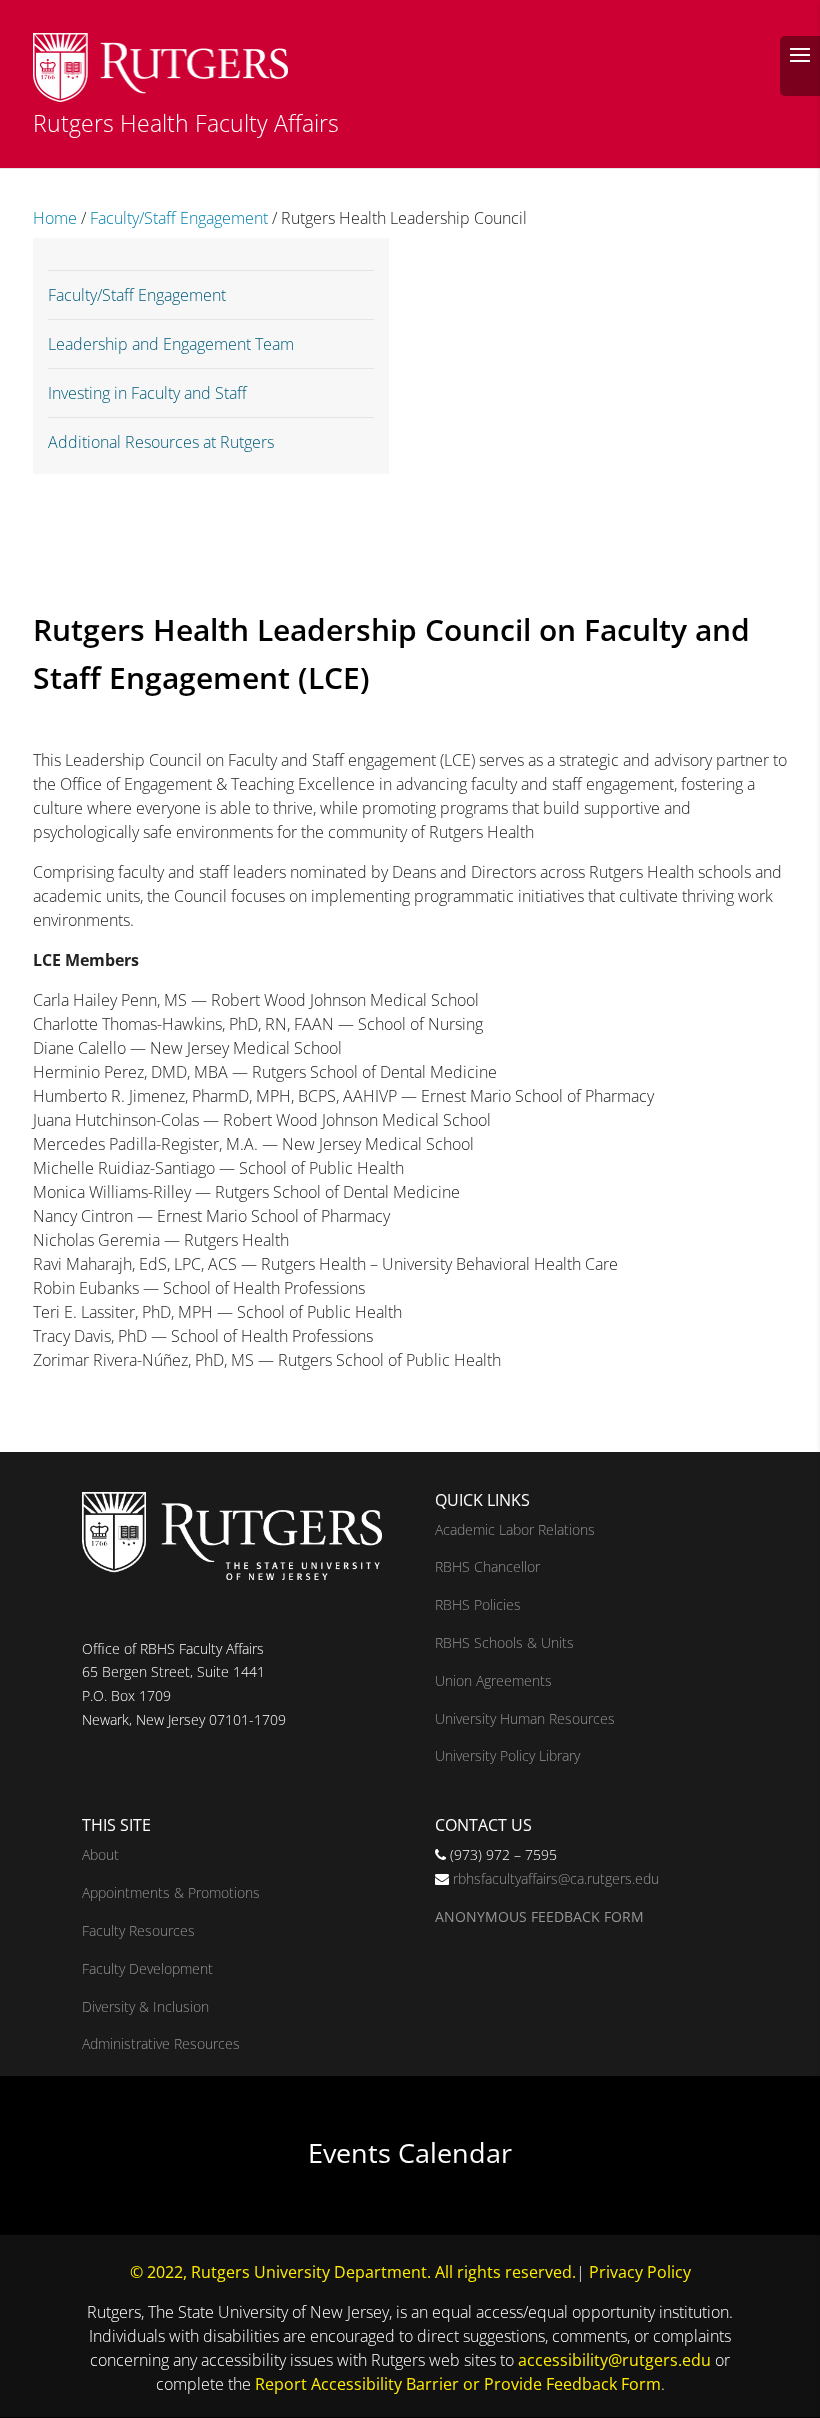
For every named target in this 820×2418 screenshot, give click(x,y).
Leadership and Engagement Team (171, 344)
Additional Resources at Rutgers (161, 442)
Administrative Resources (161, 2043)
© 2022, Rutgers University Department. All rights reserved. (353, 2272)
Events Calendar (410, 2152)
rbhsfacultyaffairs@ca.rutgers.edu (556, 1878)
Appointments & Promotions (171, 1892)
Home (55, 218)
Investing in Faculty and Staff (147, 393)
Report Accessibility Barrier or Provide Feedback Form (458, 2384)
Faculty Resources (138, 1930)
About (100, 1854)
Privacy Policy (640, 2272)
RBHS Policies (478, 1604)
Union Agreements (493, 1680)
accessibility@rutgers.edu (614, 2360)
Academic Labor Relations (515, 1529)
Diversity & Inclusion (145, 2006)
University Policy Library (507, 1755)
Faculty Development (147, 1968)
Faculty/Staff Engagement (179, 218)
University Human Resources (525, 1718)
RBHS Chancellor (487, 1566)
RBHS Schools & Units (504, 1642)
